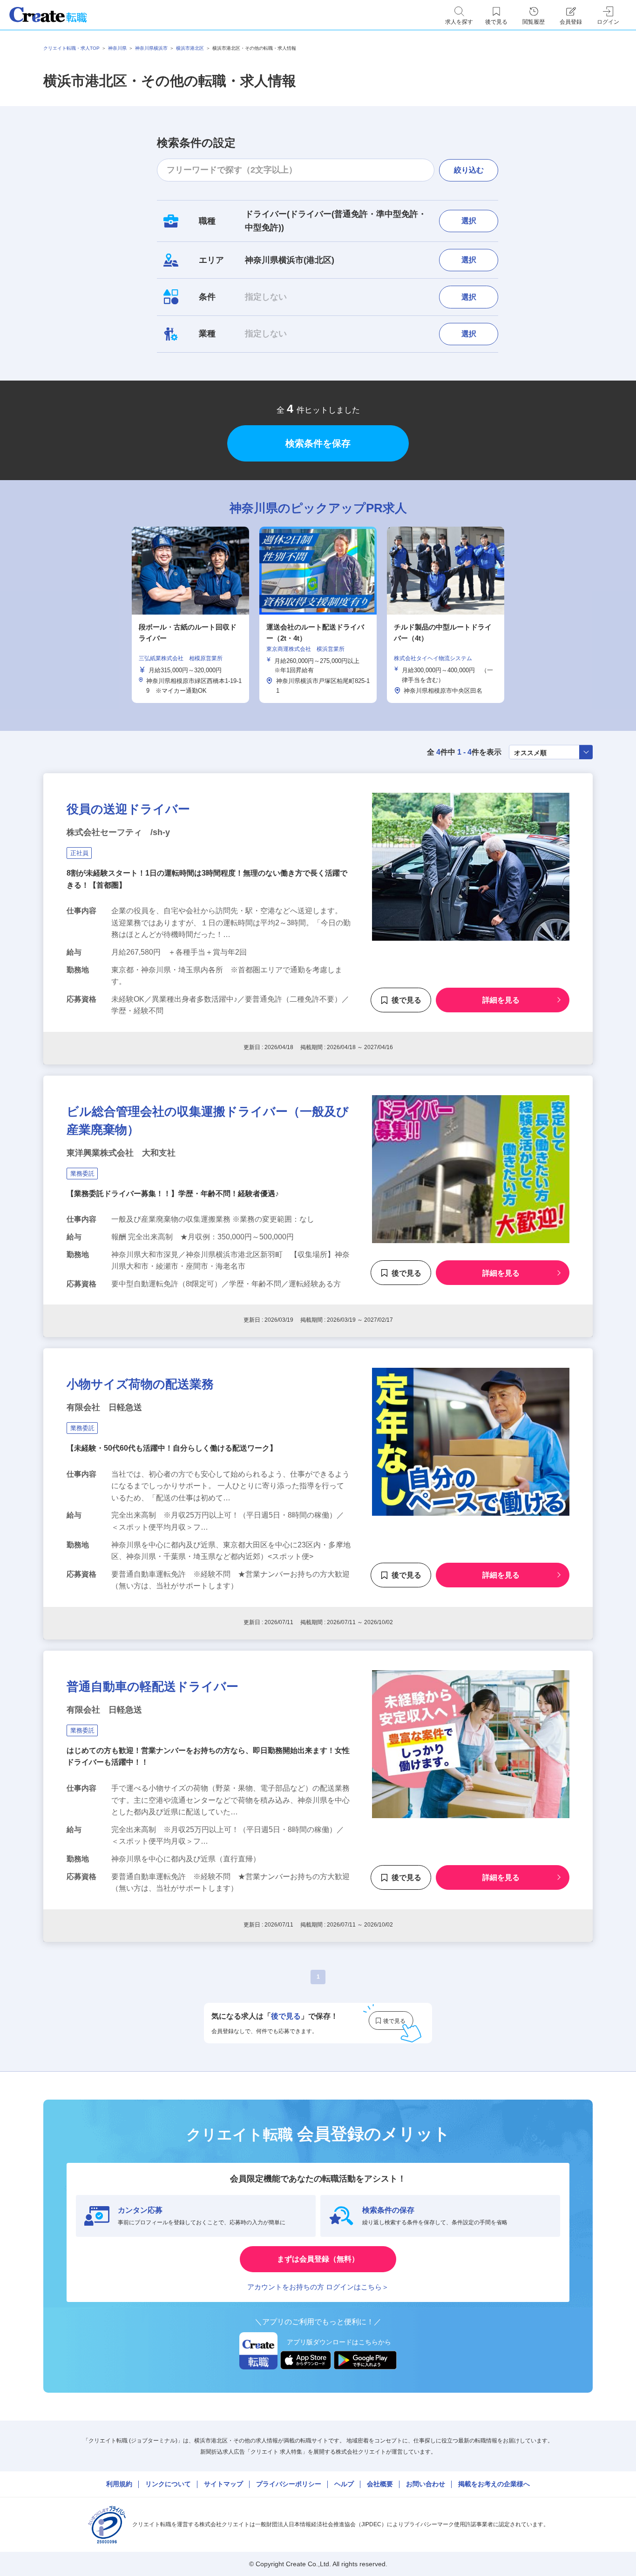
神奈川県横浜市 (151, 48)
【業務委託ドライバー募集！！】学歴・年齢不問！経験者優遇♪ (173, 1194)
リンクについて (168, 2484)
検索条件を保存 (318, 443)
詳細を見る (501, 1000)
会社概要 (380, 2484)
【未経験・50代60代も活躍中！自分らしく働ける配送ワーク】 (172, 1448)
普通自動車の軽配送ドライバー (152, 1686)
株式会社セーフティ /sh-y (118, 832)
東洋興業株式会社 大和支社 (121, 1153)
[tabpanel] (318, 615)
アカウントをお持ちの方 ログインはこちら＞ (318, 2287)
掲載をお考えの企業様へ (494, 2484)
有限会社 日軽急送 (104, 1407)
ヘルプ (344, 2484)
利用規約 (119, 2484)
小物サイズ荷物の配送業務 (140, 1384)
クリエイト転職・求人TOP (71, 48)
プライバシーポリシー (289, 2484)
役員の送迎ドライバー (128, 809)
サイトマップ (223, 2484)
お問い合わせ (426, 2484)
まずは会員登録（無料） (318, 2259)
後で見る (406, 1000)
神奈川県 (117, 48)
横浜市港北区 (190, 48)
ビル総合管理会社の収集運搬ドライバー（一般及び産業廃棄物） (208, 1121)
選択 (469, 221)
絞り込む (469, 170)
